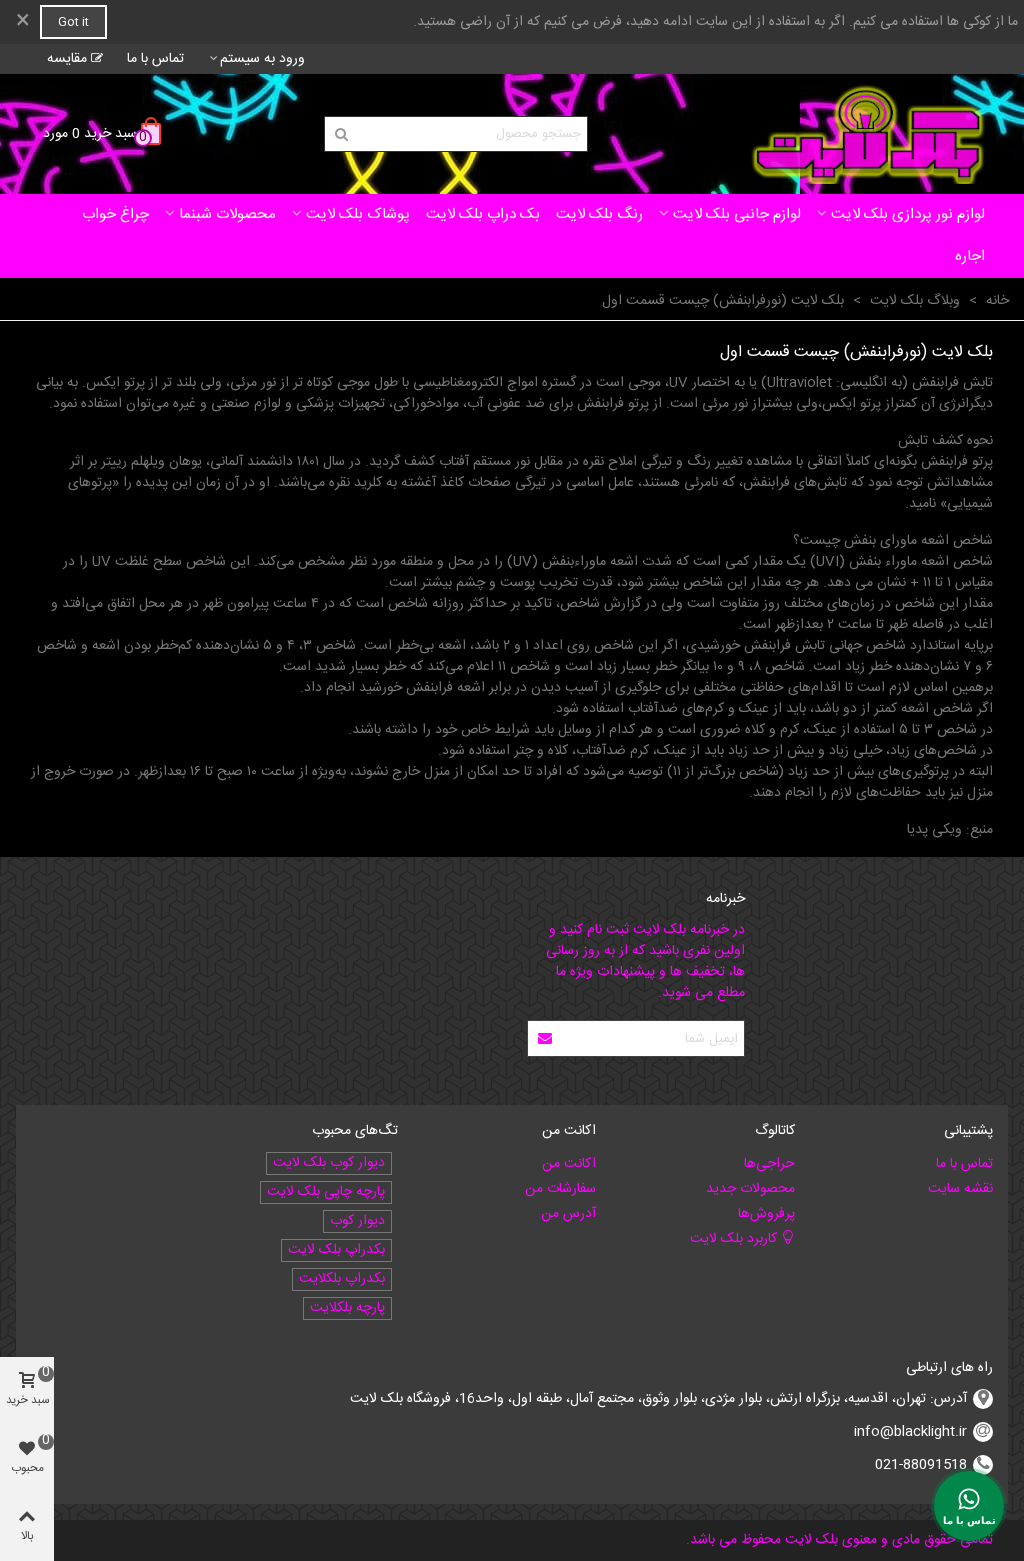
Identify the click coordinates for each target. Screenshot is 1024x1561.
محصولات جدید (750, 1189)
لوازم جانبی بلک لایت (737, 214)
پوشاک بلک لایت (358, 214)
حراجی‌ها (769, 1164)
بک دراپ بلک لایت (483, 214)
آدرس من (568, 1214)
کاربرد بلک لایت (733, 1239)
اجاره (970, 256)
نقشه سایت (960, 1189)
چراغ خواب (115, 214)
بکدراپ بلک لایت (336, 1250)
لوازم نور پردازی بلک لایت (908, 214)
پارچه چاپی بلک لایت (326, 1192)
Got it (73, 22)
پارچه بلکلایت (347, 1308)
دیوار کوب (357, 1221)
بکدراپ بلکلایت (342, 1279)
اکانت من (569, 1164)
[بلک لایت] (868, 134)
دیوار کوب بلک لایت (329, 1163)
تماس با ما (964, 1164)
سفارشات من (560, 1189)
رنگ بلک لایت (599, 214)
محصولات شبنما (227, 214)
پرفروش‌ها (766, 1214)
